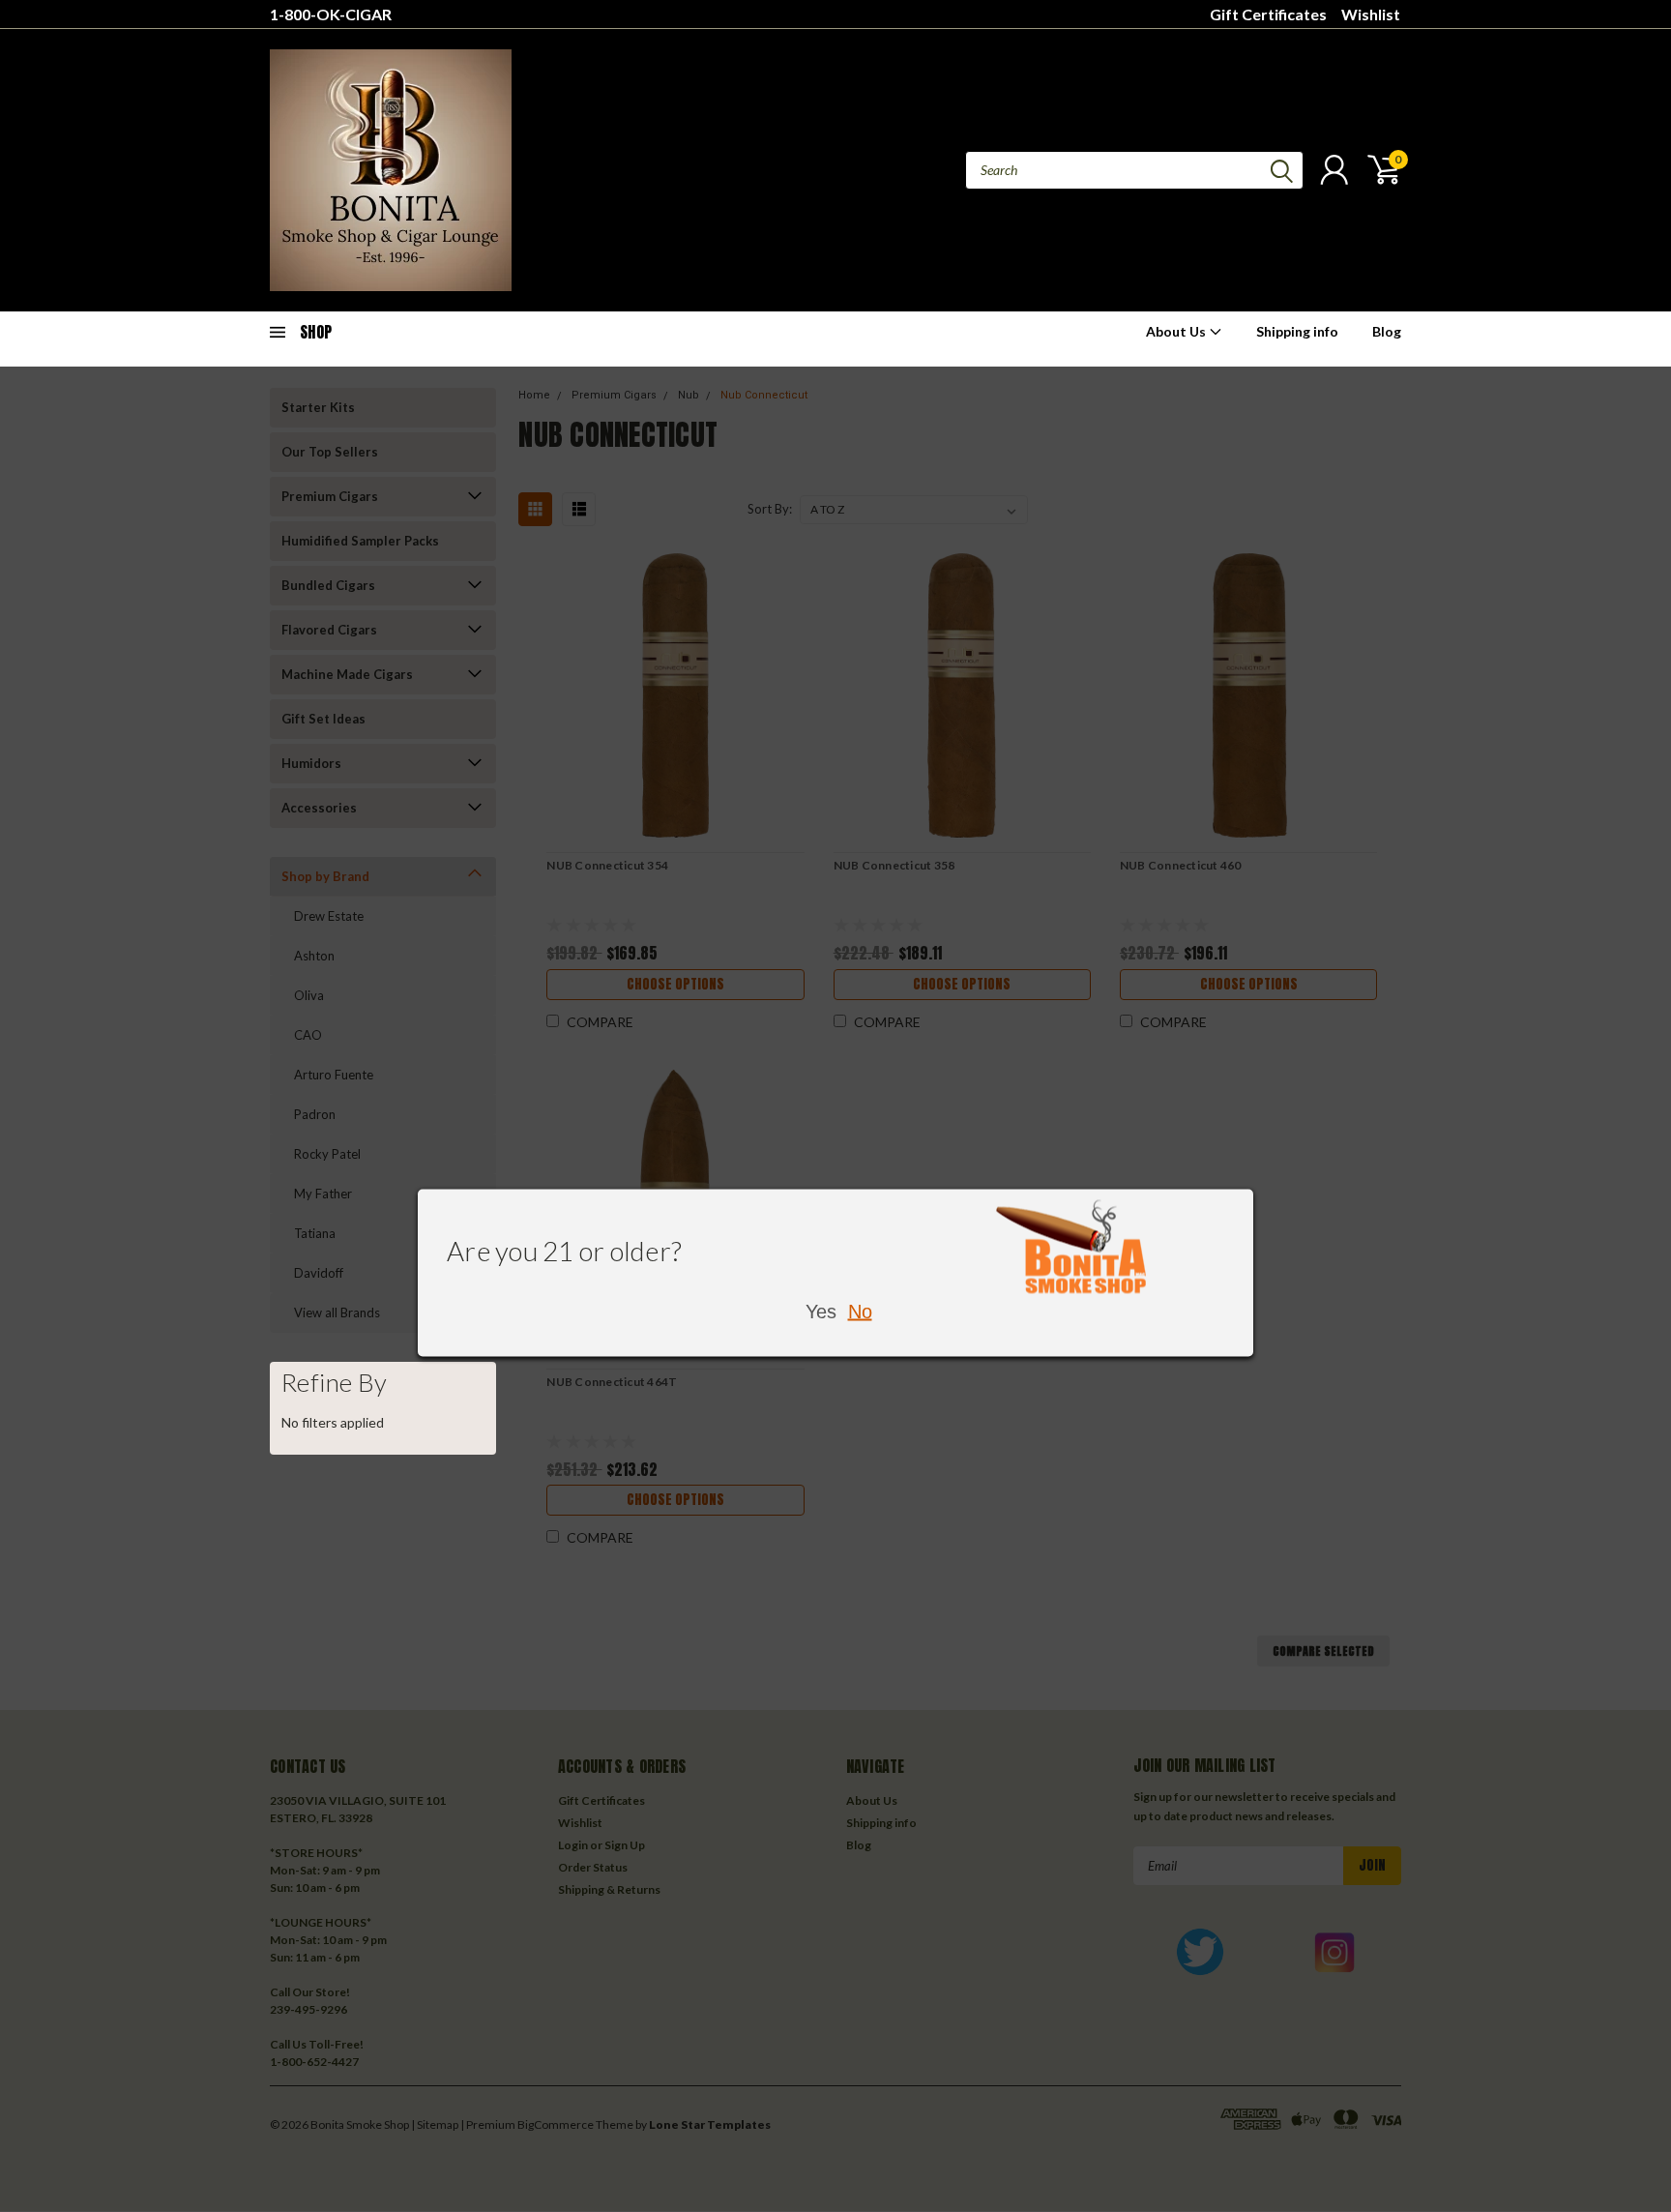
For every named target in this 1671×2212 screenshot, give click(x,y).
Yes (821, 1312)
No (860, 1312)
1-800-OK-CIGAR (331, 14)
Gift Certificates (1268, 14)
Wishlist (1371, 14)
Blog (1387, 331)
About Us (1177, 331)
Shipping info (1297, 331)
